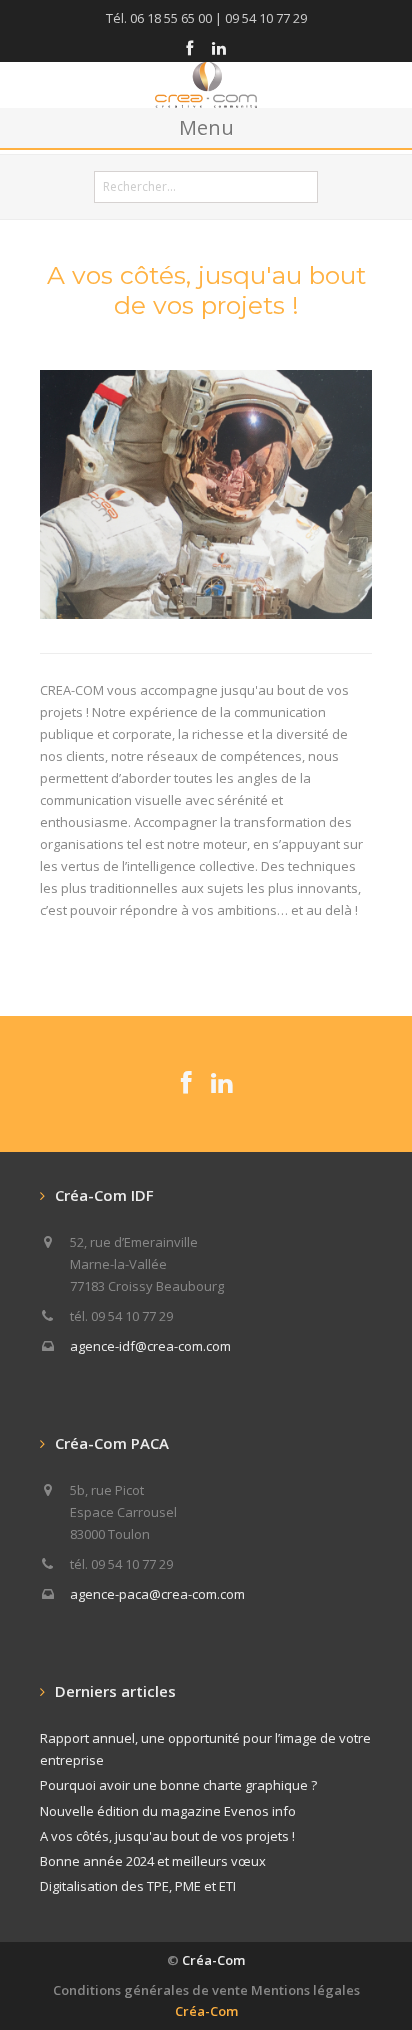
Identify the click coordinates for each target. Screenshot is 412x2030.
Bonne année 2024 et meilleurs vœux (153, 1861)
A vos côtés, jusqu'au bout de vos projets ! (167, 1836)
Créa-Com (213, 1960)
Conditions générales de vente (150, 1990)
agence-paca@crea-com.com (157, 1594)
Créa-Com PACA (112, 1443)
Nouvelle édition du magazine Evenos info (168, 1811)
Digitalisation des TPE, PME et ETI (138, 1886)
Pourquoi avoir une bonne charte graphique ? (178, 1785)
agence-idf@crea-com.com (150, 1346)
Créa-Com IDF (104, 1195)
